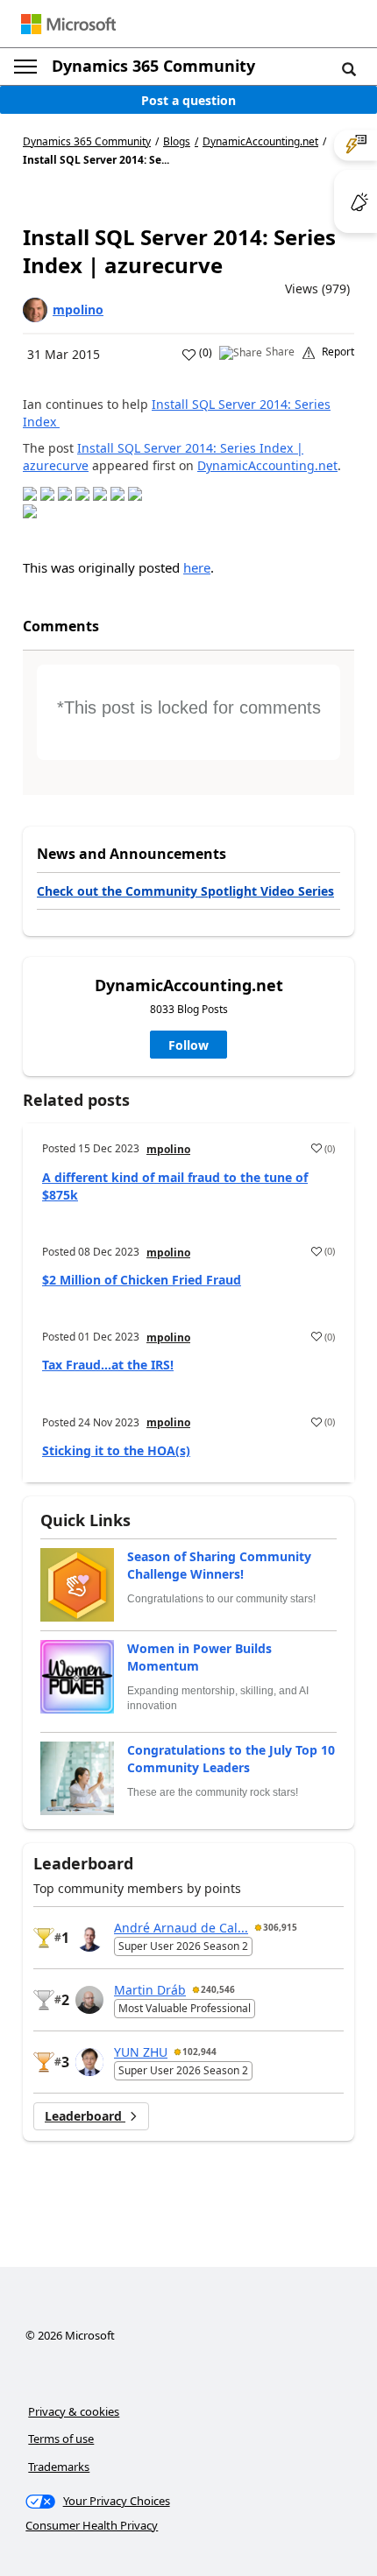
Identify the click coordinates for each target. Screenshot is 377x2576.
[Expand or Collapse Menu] (25, 67)
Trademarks (59, 2467)
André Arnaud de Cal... (181, 1928)
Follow (188, 1045)
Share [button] (280, 352)
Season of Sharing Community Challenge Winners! (219, 1565)
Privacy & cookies (74, 2411)
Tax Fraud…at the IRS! (108, 1365)
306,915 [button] (280, 1927)
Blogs (177, 141)
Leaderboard (85, 2116)
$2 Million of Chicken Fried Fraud (142, 1280)
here (197, 567)
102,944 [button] (199, 2052)
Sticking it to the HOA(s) (116, 1450)
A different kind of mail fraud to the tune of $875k (175, 1186)
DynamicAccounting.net (260, 142)
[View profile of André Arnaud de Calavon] (89, 1938)
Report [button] (338, 352)
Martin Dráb (150, 1990)
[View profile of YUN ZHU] (89, 2062)
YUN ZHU (141, 2052)
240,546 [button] (218, 1989)
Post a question (188, 100)
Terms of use (61, 2439)
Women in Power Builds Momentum (199, 1657)
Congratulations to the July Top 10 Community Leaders (231, 1759)
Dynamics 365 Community (153, 66)
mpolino (78, 310)
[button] (349, 68)
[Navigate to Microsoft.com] (68, 24)
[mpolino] (35, 310)
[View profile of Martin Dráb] (89, 2000)
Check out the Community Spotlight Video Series (185, 891)
